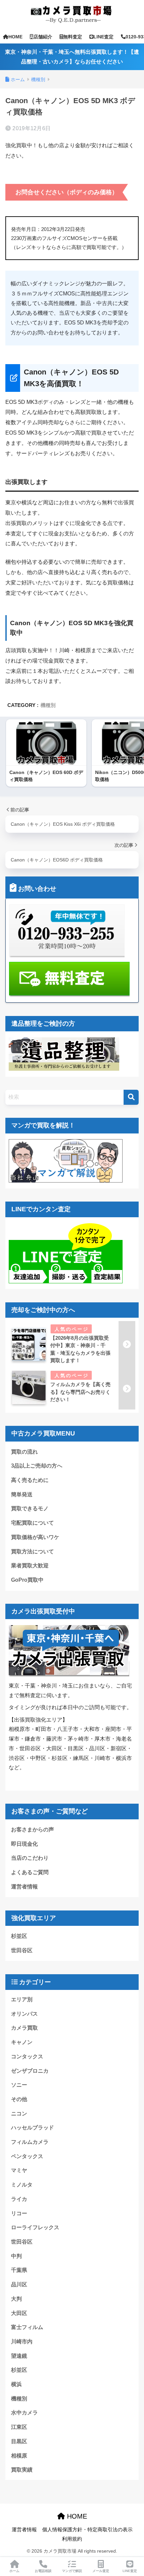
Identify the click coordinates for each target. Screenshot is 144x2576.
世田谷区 (22, 1950)
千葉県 (19, 2270)
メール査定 (101, 2571)
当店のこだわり (30, 1858)
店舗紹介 (43, 37)
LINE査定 (103, 37)
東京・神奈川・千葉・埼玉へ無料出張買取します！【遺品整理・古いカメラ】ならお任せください (72, 57)
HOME (15, 37)
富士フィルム (27, 2327)
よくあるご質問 (30, 1872)
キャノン (22, 2042)
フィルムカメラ (30, 2142)
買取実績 (22, 2470)
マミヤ (19, 2170)
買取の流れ (24, 1452)
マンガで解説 (72, 2571)
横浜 (16, 2384)
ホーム (14, 2571)
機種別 (48, 705)
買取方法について (32, 1552)
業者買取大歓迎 (30, 1566)
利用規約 (72, 2539)
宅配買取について (32, 1523)
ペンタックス (27, 2156)
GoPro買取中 (27, 1580)
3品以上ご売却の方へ (37, 1466)
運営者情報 (24, 1887)
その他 (19, 2099)
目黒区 (19, 2441)
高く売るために (30, 1480)
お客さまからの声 (32, 1830)
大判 (16, 2299)
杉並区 (19, 1936)
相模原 (19, 2456)
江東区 (19, 2427)
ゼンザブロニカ (30, 2071)
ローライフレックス (35, 2227)
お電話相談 (43, 2571)
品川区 (19, 2284)
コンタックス (27, 2056)
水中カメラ (24, 2413)
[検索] (131, 1097)
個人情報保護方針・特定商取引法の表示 (87, 2530)
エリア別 (22, 1999)
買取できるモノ (30, 1508)
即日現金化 (24, 1844)
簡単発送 (22, 1494)
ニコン (19, 2114)
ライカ (19, 2199)
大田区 (19, 2313)
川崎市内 (22, 2342)
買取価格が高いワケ (35, 1537)
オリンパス (24, 2014)
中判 (16, 2256)
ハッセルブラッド (32, 2128)
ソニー (19, 2085)
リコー (19, 2213)
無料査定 (73, 37)
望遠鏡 (19, 2356)
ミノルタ (22, 2185)
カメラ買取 (24, 2028)
